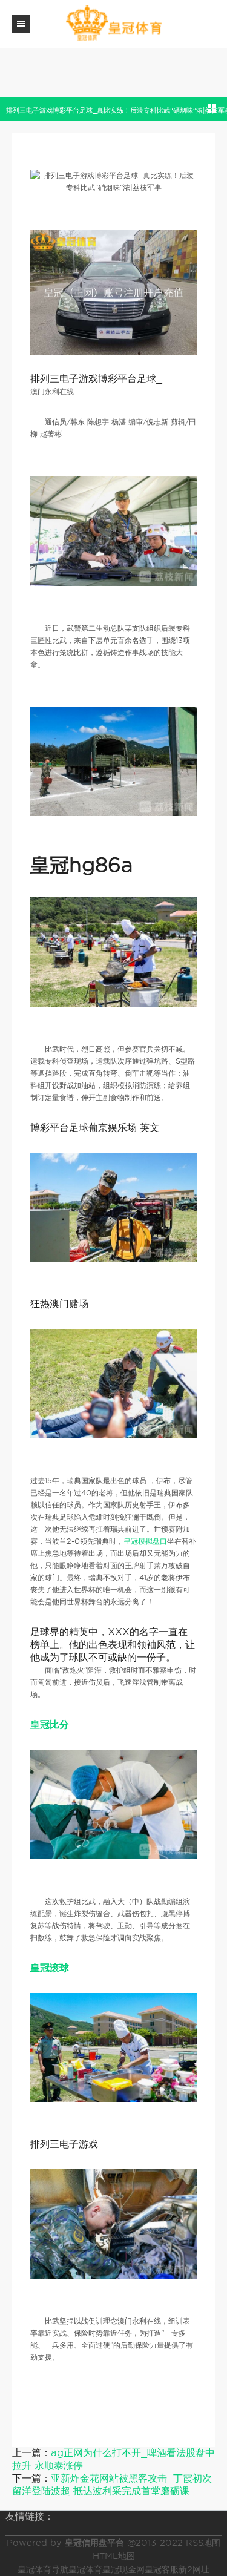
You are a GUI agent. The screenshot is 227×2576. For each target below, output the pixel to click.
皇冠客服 (162, 2569)
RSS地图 (203, 2543)
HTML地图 (114, 2556)
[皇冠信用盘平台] (114, 23)
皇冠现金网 (123, 2569)
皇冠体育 (85, 2569)
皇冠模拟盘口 (145, 1541)
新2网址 (194, 2569)
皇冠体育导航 (43, 2569)
